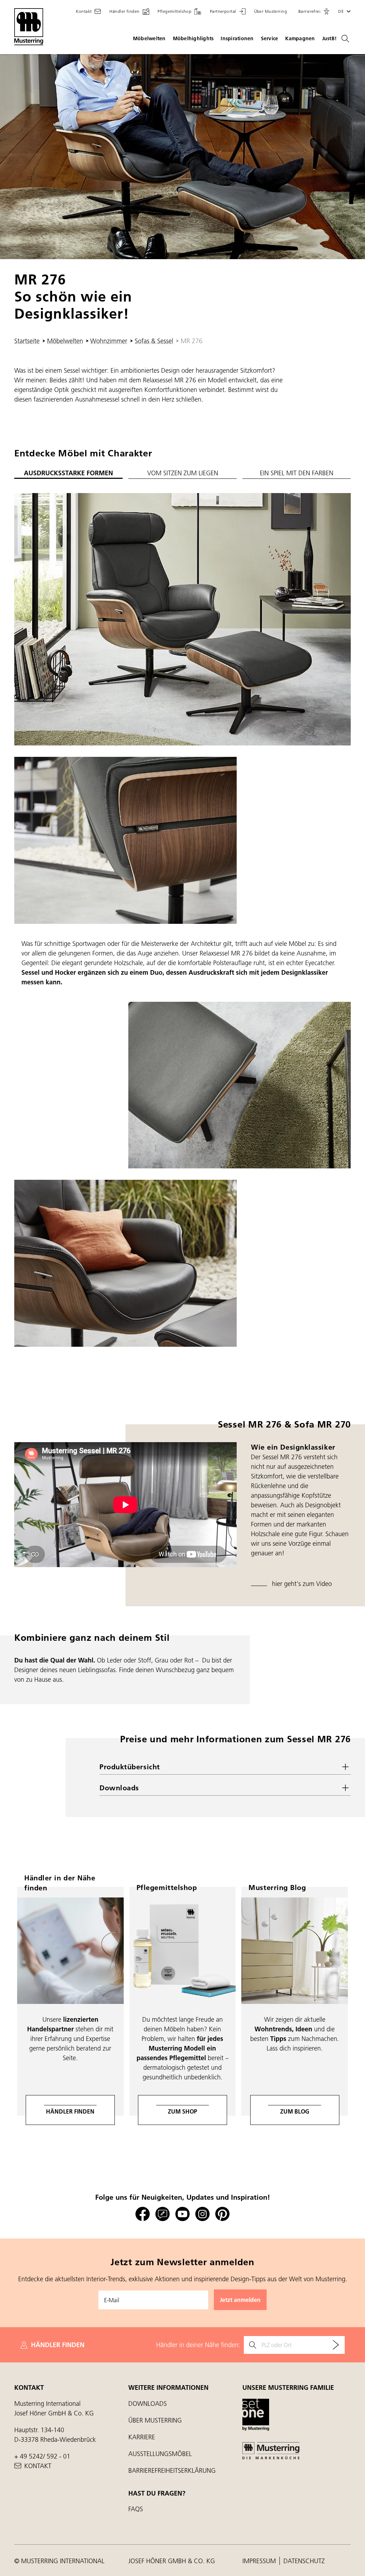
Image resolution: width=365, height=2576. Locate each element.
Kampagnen (300, 38)
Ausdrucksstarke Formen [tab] (68, 473)
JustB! (330, 38)
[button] (314, 11)
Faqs (136, 2509)
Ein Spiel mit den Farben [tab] (297, 473)
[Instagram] (202, 2214)
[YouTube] (182, 2214)
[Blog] (163, 2214)
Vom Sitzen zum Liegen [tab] (183, 473)
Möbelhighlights (193, 38)
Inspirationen (237, 38)
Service (270, 38)
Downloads (148, 2404)
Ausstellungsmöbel (160, 2454)
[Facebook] (143, 2214)
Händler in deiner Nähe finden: (198, 2345)
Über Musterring (155, 2420)
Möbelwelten (149, 38)
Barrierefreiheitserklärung (172, 2470)
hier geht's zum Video (302, 1584)
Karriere (142, 2437)
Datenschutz (304, 2561)
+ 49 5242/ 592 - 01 (42, 2456)
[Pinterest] (222, 2214)
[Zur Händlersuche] (336, 2345)
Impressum (260, 2561)
